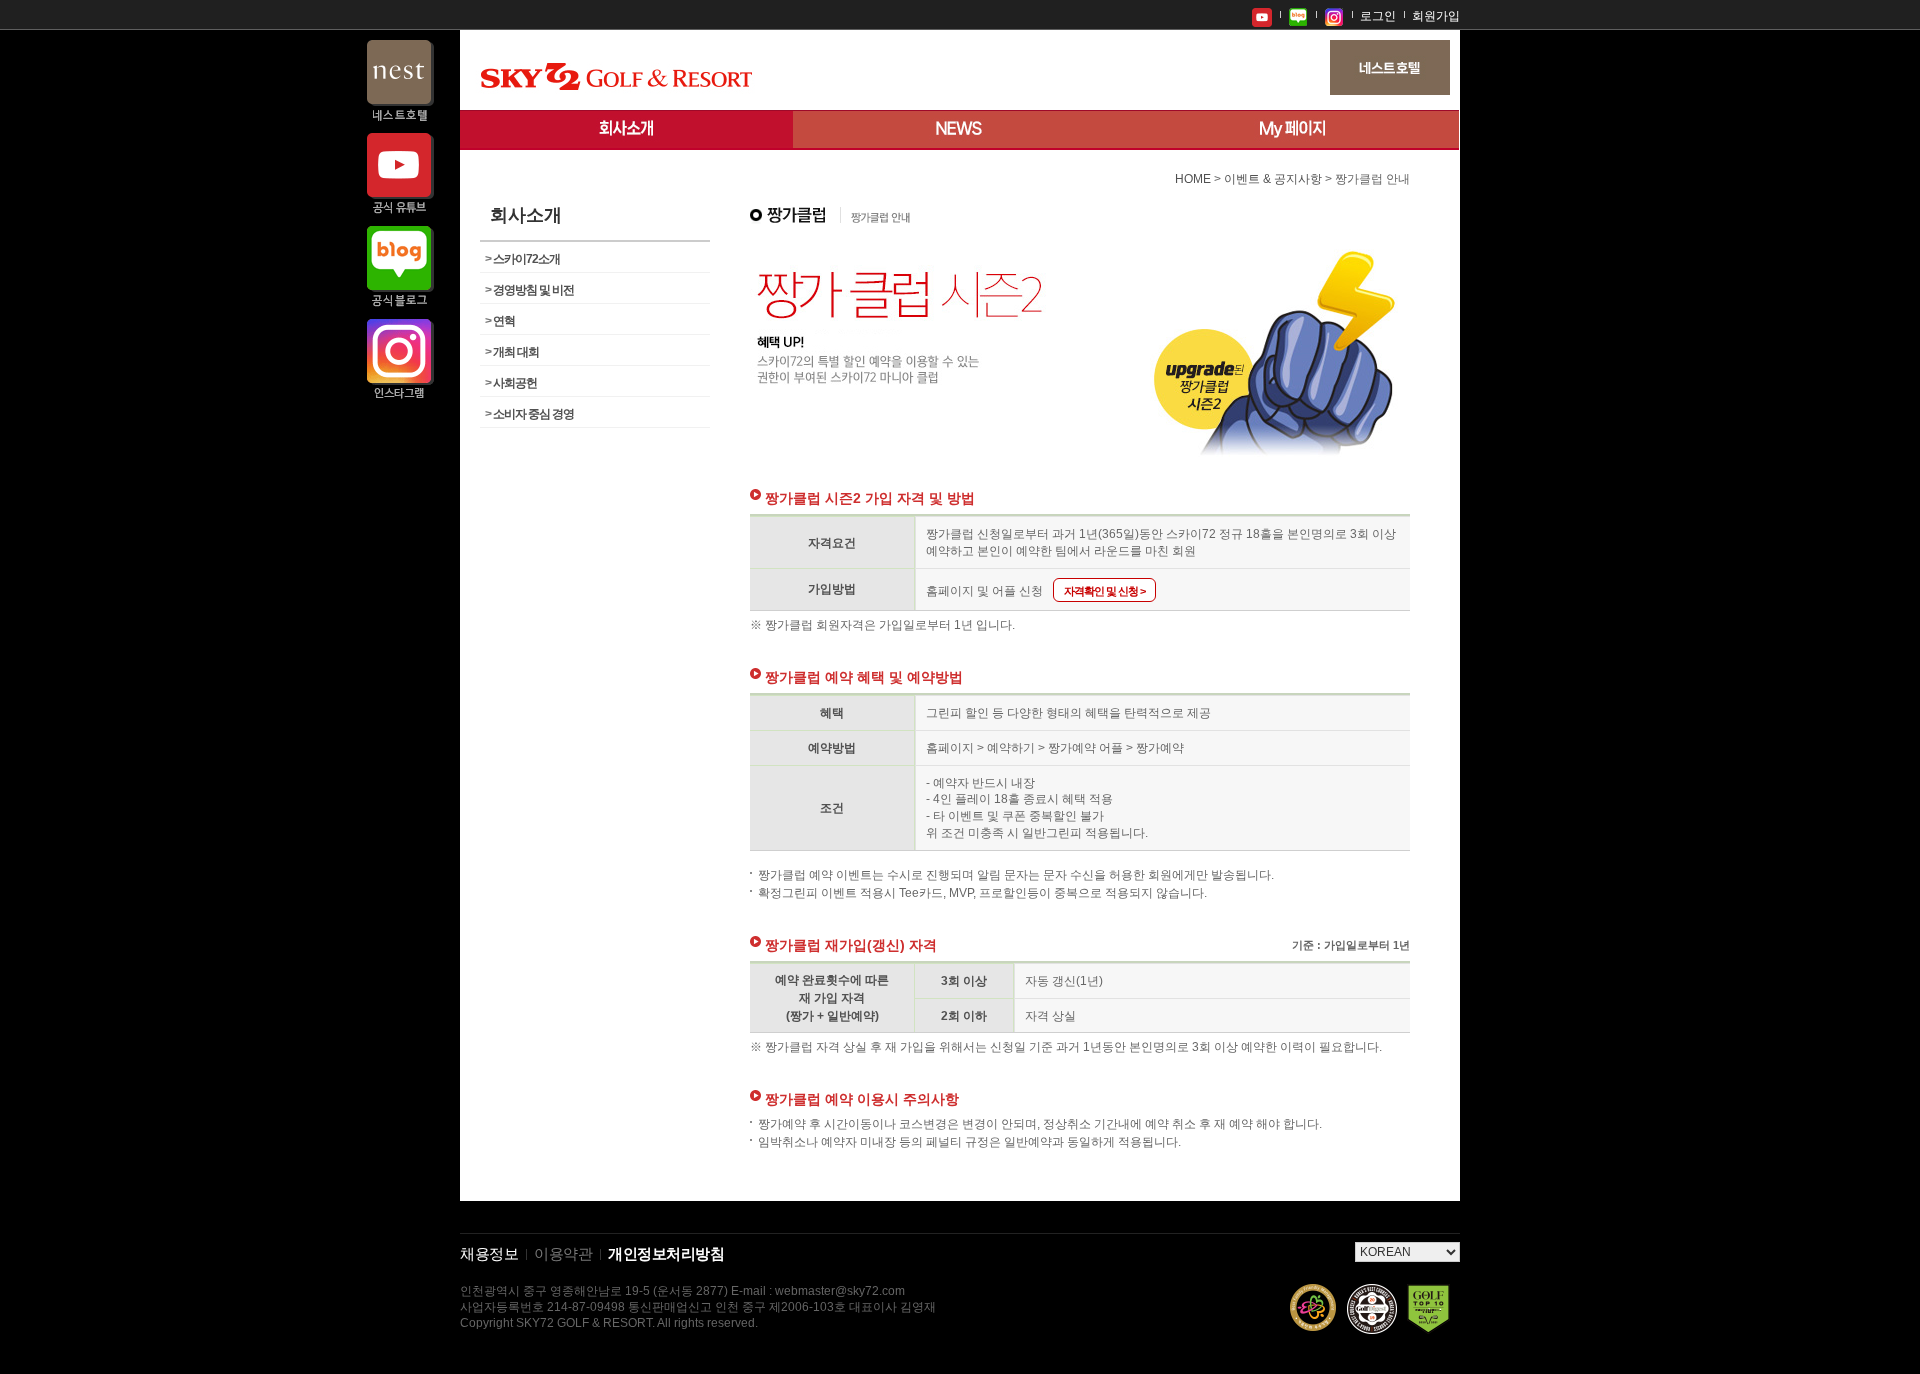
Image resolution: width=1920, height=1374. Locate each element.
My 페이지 (1292, 130)
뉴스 (959, 130)
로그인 (1378, 16)
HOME (1193, 179)
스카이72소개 (522, 259)
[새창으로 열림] (1262, 15)
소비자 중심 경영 (529, 414)
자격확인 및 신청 (1104, 591)
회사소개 (626, 130)
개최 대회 (512, 352)
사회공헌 (511, 383)
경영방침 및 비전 (529, 290)
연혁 (500, 321)
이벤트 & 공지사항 (1273, 179)
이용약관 (563, 1254)
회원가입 (1436, 16)
